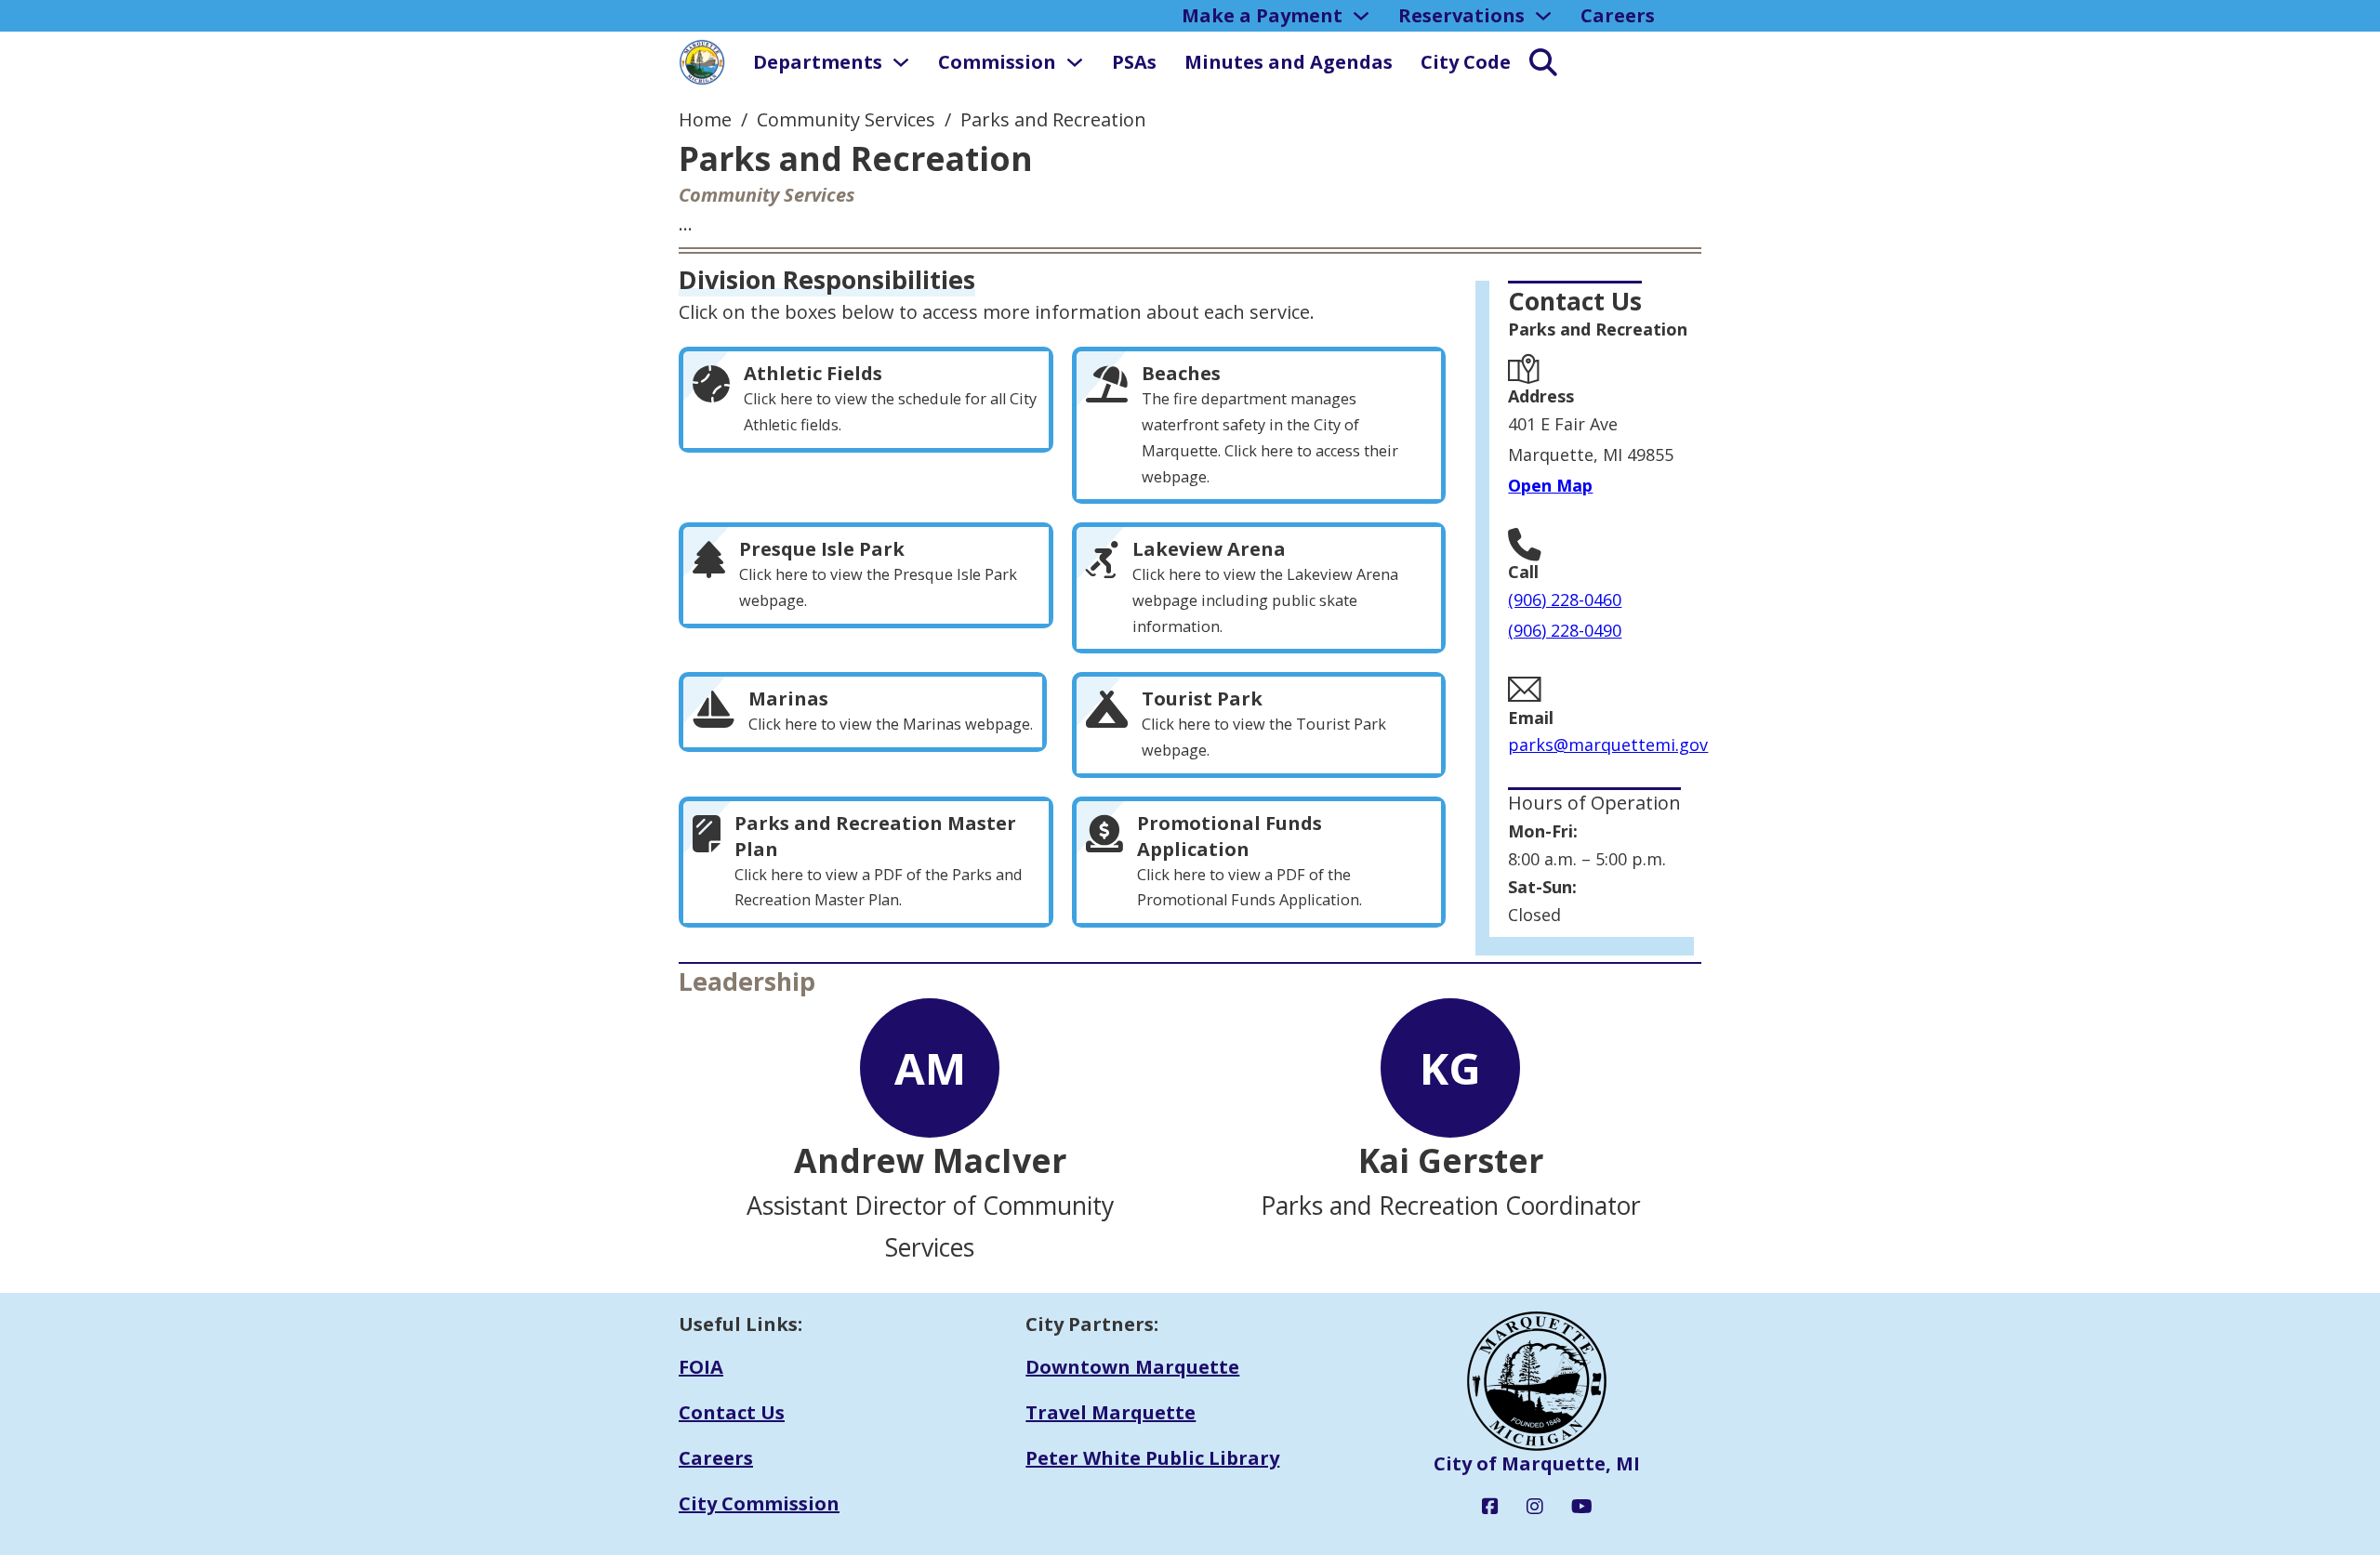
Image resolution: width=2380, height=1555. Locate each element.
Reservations (1461, 15)
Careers (1618, 15)
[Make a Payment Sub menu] (1361, 16)
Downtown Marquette (1132, 1367)
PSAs (1134, 62)
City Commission (759, 1503)
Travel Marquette (1111, 1412)
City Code (1466, 62)
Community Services (846, 119)
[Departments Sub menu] (901, 62)
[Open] (1534, 62)
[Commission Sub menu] (1075, 62)
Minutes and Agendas (1289, 62)
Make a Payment (1262, 15)
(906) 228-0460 (1565, 600)
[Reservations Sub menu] (1543, 16)
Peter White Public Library (1152, 1458)
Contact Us (732, 1412)
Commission (997, 62)
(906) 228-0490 (1565, 630)
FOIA (701, 1367)
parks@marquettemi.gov (1608, 745)
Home (705, 119)
